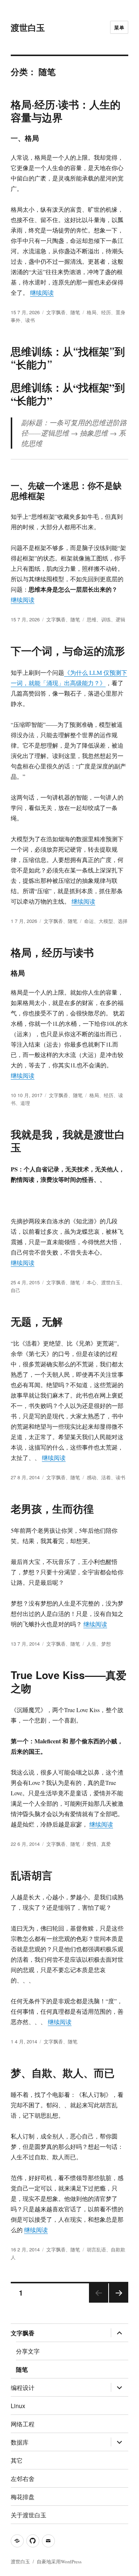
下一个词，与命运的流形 (68, 650)
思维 (92, 619)
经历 (106, 312)
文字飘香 (56, 312)
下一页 (116, 2302)
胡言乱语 (96, 2249)
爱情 (92, 1844)
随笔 (75, 312)
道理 (25, 1103)
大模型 (106, 921)
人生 (92, 1644)
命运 (89, 921)
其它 (17, 2460)
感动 (92, 1477)
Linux (18, 2406)
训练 (106, 619)
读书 (30, 320)
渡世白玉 (28, 27)
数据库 (20, 2442)
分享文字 (28, 2351)
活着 (106, 1477)
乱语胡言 (32, 1875)
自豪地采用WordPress (59, 2562)
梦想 (106, 1644)
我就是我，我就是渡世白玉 (68, 1141)
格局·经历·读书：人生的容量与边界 (66, 111)
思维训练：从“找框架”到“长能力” (68, 358)
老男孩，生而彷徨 (52, 1508)
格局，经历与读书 (52, 952)
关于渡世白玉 (29, 2515)
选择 (123, 921)
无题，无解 (37, 1321)
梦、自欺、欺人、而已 (63, 2073)
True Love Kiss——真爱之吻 (69, 1681)
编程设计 (23, 2388)
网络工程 (23, 2424)
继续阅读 (42, 292)
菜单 (119, 27)
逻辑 (120, 619)
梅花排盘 (23, 2497)
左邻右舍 (23, 2479)
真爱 (106, 1844)
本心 (92, 1282)
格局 (92, 312)
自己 (16, 1290)
